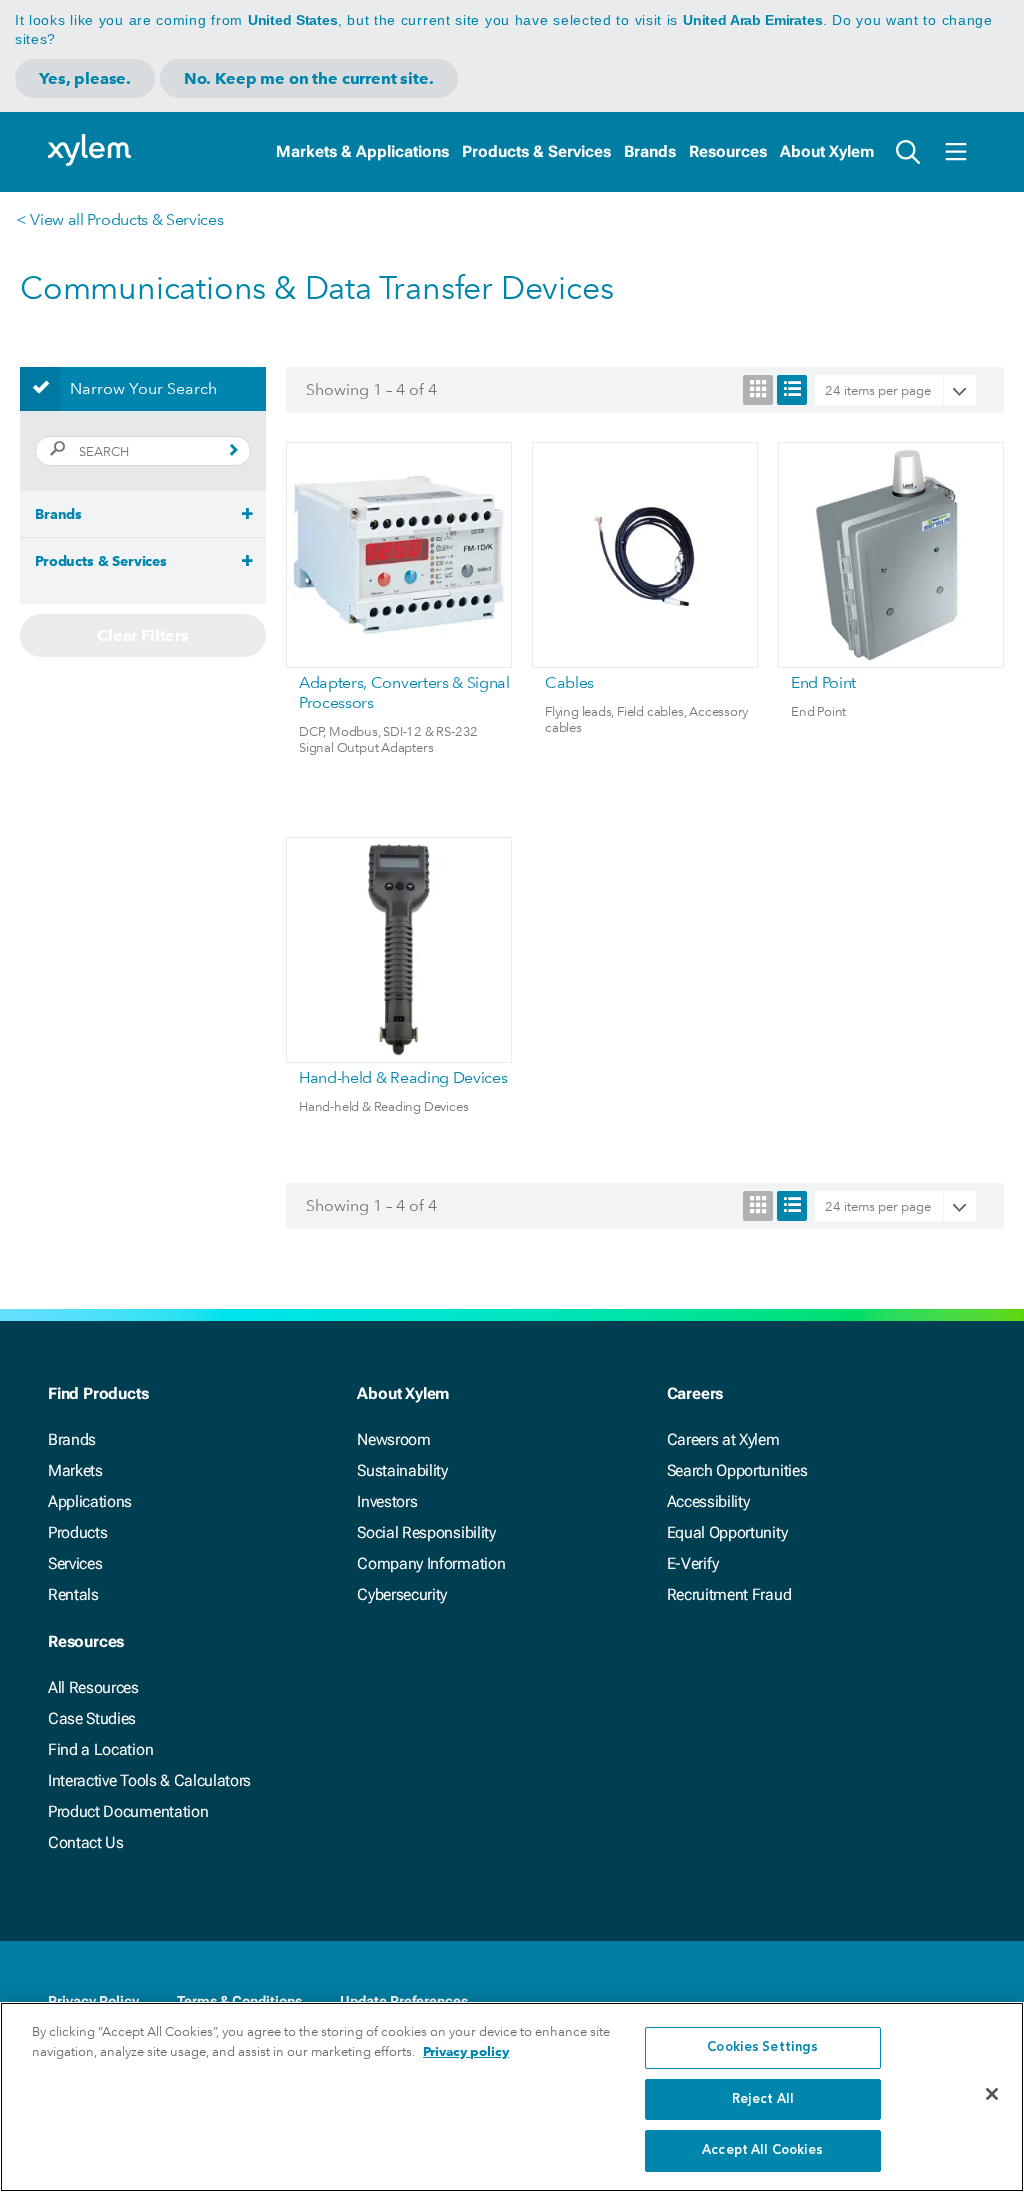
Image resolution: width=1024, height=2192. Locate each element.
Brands (650, 151)
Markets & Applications (362, 151)
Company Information (431, 1563)
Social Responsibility (426, 1532)
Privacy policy (466, 2051)
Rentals (73, 1594)
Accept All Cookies (762, 2150)
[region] (512, 2097)
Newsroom (393, 1439)
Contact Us (86, 1842)
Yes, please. (85, 78)
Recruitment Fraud (729, 1594)
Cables (569, 682)
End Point (823, 682)
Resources (728, 151)
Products (77, 1532)
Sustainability (402, 1470)
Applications (90, 1501)
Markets (75, 1470)
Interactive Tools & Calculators (149, 1780)
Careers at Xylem (723, 1439)
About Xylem (827, 151)
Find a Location (100, 1749)
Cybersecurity (402, 1594)
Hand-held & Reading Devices (403, 1077)
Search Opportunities (737, 1470)
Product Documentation (128, 1811)
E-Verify (693, 1563)
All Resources (93, 1687)
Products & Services (536, 151)
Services (75, 1563)
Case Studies (92, 1718)
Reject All (763, 2099)
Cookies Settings (762, 2047)
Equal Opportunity (727, 1532)
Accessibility (708, 1501)
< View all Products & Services (119, 219)
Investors (387, 1501)
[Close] (992, 2094)
